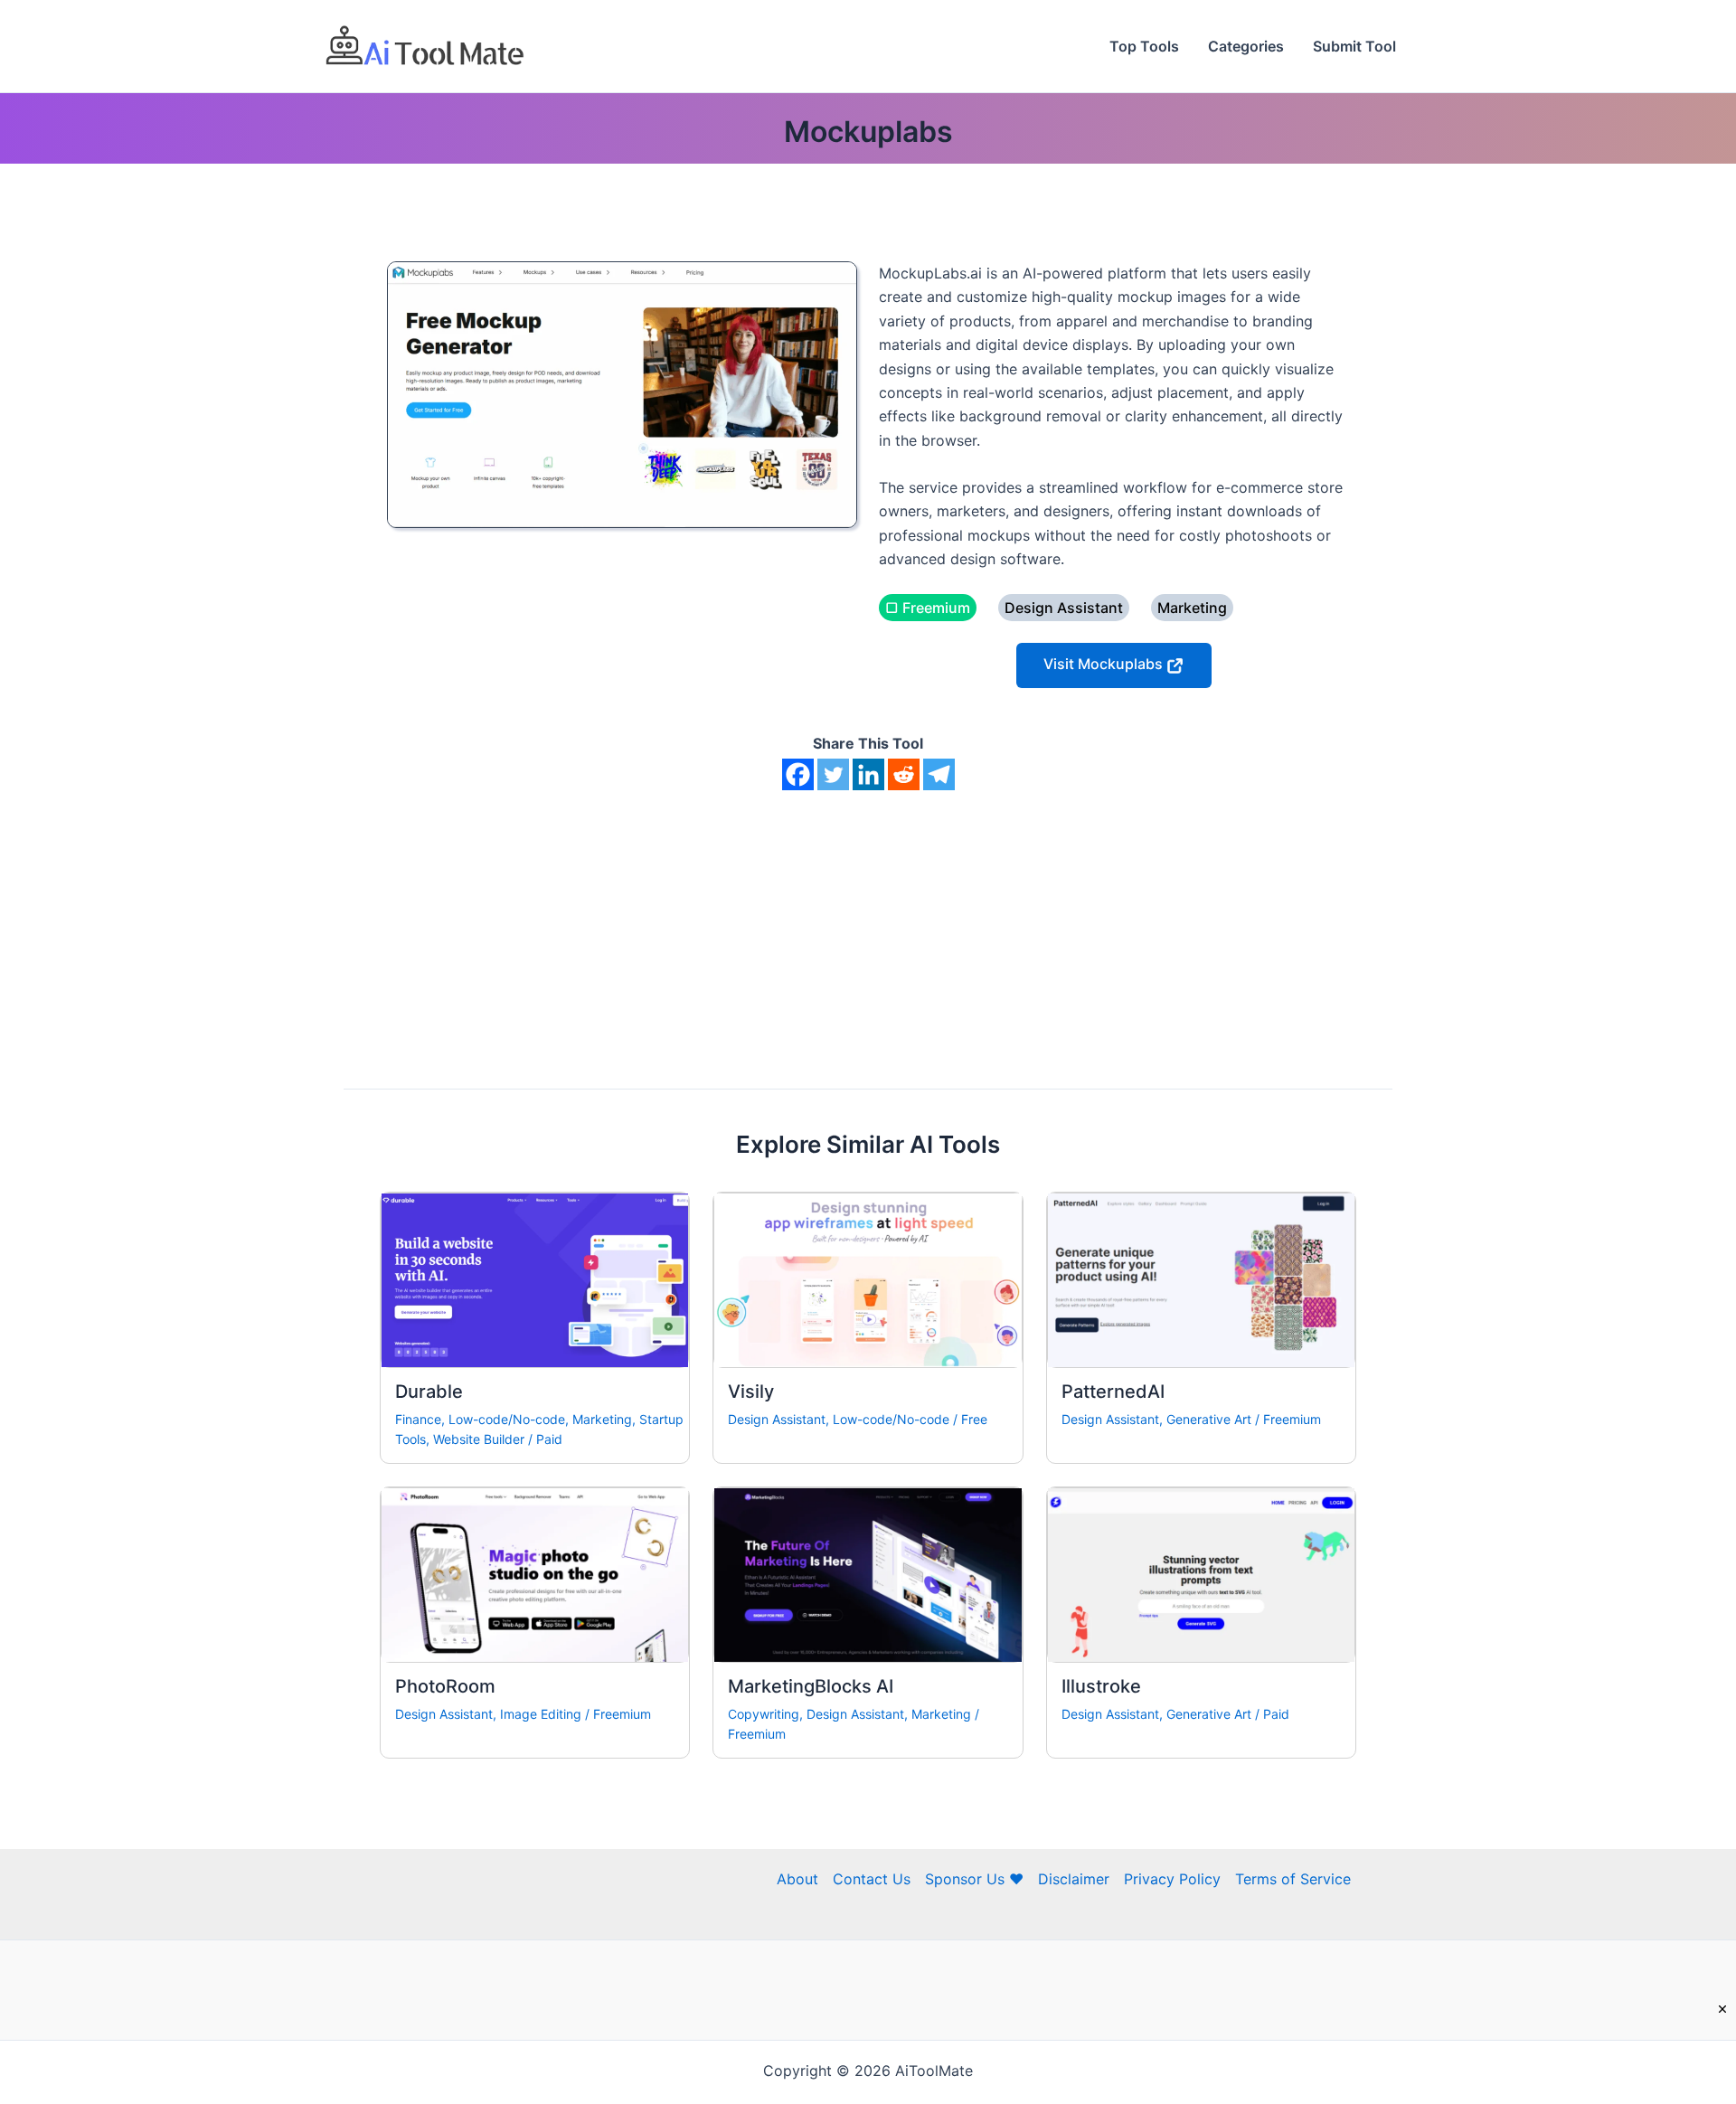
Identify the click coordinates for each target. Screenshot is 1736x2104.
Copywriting (764, 1714)
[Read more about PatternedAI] (1201, 1278)
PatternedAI (1113, 1392)
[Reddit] (904, 774)
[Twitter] (833, 774)
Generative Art (1209, 1419)
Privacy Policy (1172, 1879)
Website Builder (479, 1439)
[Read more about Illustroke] (1201, 1573)
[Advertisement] (868, 926)
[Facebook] (798, 774)
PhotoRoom (445, 1686)
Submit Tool (1354, 46)
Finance (418, 1419)
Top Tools (1144, 46)
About (797, 1879)
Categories (1246, 46)
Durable (429, 1392)
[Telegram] (939, 774)
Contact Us (872, 1879)
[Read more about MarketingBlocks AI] (868, 1573)
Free (974, 1419)
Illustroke (1101, 1686)
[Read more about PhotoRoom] (535, 1573)
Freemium (1292, 1419)
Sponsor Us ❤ (974, 1879)
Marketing (602, 1419)
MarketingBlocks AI (811, 1686)
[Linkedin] (868, 774)
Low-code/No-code (507, 1419)
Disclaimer (1074, 1879)
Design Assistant (777, 1419)
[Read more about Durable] (535, 1278)
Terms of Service (1293, 1879)
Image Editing (541, 1714)
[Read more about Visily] (868, 1278)
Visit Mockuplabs (1105, 665)
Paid (549, 1439)
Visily (751, 1392)
